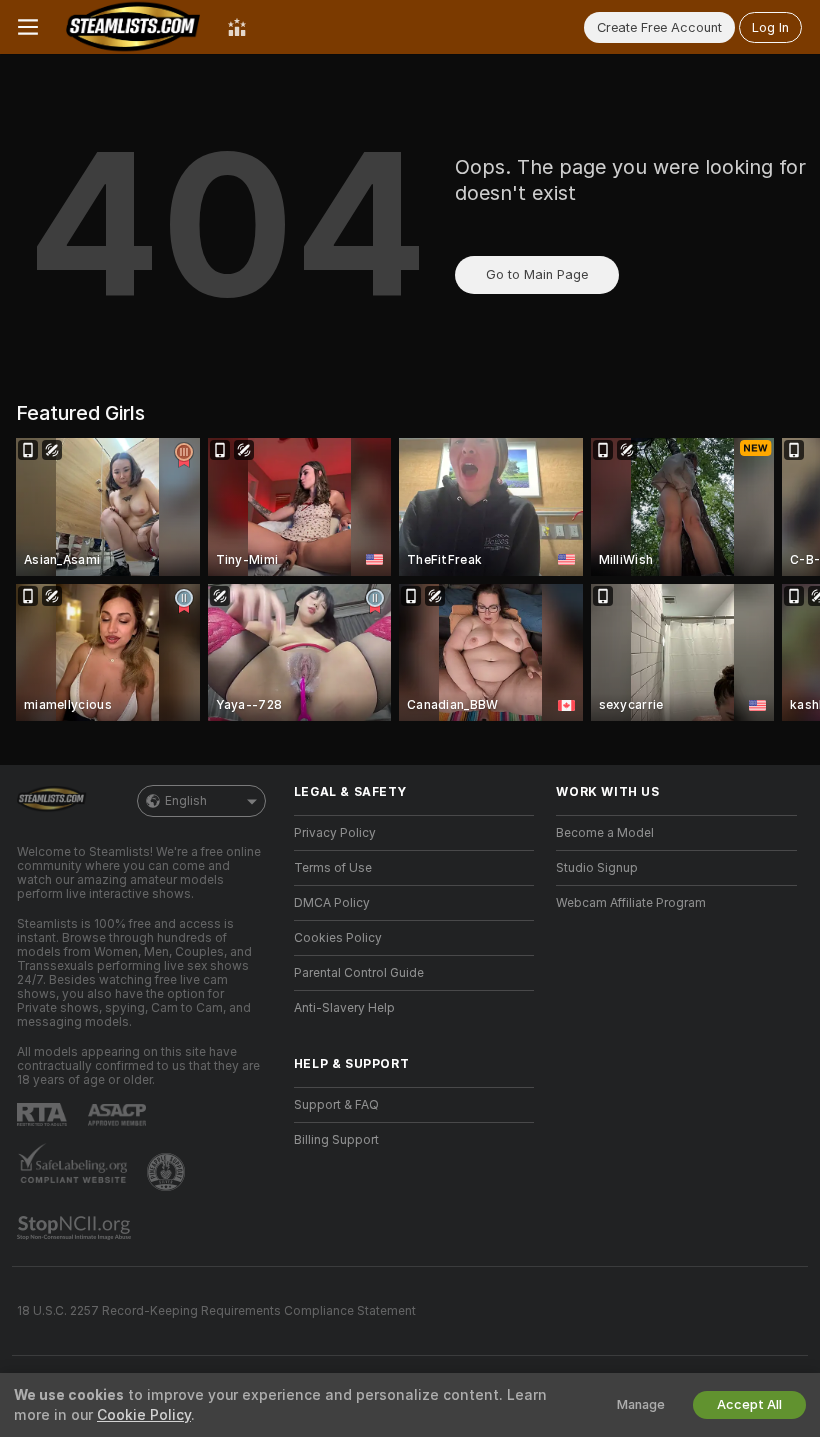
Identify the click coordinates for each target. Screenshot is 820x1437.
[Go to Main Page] (133, 27)
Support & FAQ (336, 1105)
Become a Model (605, 833)
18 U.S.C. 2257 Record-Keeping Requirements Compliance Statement (216, 1311)
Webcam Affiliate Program (631, 903)
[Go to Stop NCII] (76, 1228)
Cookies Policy (338, 938)
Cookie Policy (144, 1415)
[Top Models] (237, 27)
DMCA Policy (332, 903)
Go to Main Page (537, 274)
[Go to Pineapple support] (168, 1172)
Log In (770, 27)
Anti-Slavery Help (344, 1008)
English (186, 801)
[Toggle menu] (28, 27)
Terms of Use (333, 868)
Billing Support (336, 1140)
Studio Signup (597, 868)
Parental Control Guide (359, 973)
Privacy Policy (335, 833)
